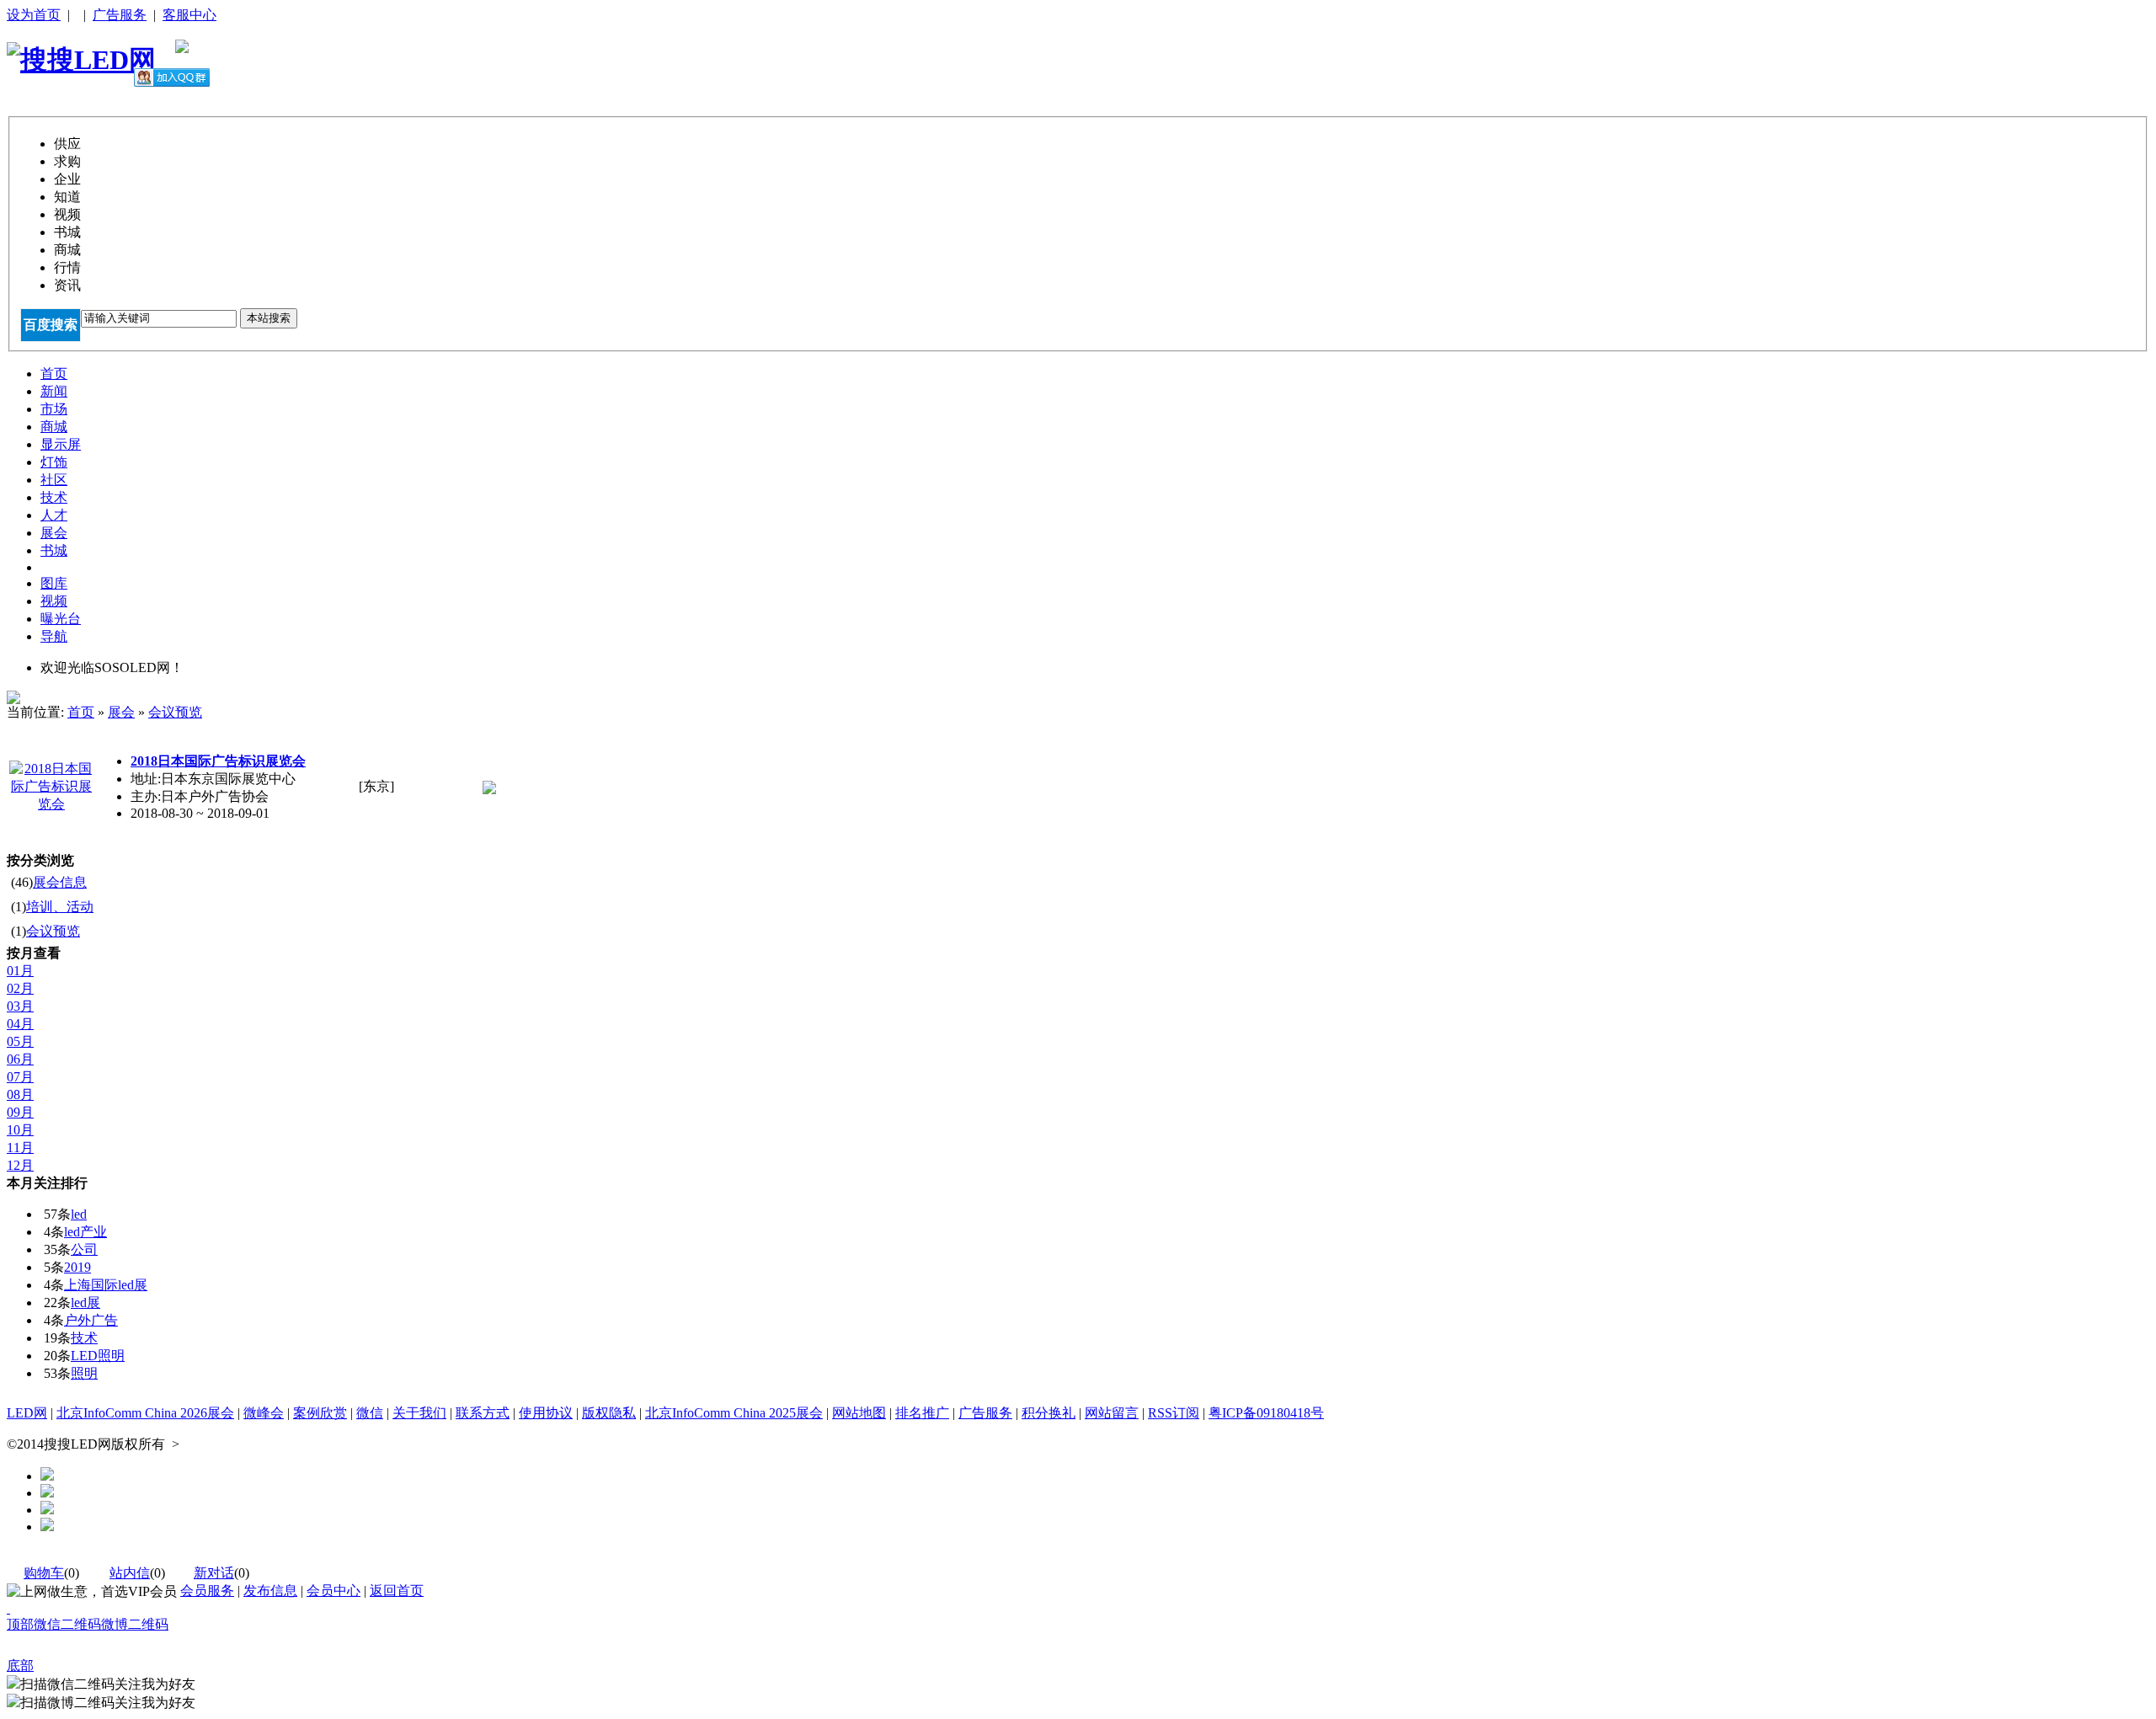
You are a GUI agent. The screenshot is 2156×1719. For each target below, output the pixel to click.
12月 (20, 1165)
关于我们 (419, 1413)
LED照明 (98, 1356)
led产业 (85, 1232)
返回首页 (397, 1591)
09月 (20, 1112)
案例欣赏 (320, 1413)
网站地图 (859, 1413)
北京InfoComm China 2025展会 (734, 1413)
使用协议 (546, 1413)
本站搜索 (269, 318)
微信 (370, 1413)
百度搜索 (51, 325)
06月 (20, 1059)
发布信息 (270, 1591)
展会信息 (60, 882)
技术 (84, 1338)
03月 (20, 1006)
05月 (20, 1041)
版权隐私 (609, 1413)
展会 (121, 712)
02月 (20, 988)
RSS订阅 (1174, 1413)
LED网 (27, 1413)
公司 (84, 1249)
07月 (20, 1077)
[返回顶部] (8, 1608)
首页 (81, 712)
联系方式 (483, 1413)
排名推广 (922, 1413)
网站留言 (1112, 1413)
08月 (20, 1094)
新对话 (214, 1573)
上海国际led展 (106, 1285)
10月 (20, 1130)
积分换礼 (1049, 1413)
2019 (77, 1267)
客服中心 (189, 15)
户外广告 (91, 1320)
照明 (84, 1373)
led (79, 1214)
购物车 (44, 1573)
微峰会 (264, 1413)
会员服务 (207, 1591)
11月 (20, 1148)
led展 (85, 1303)
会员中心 (334, 1591)
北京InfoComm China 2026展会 (145, 1413)
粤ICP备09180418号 (1266, 1413)
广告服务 (120, 15)
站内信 (130, 1573)
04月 (20, 1024)
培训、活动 (60, 907)
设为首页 (34, 15)
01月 (20, 971)
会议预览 (175, 712)
